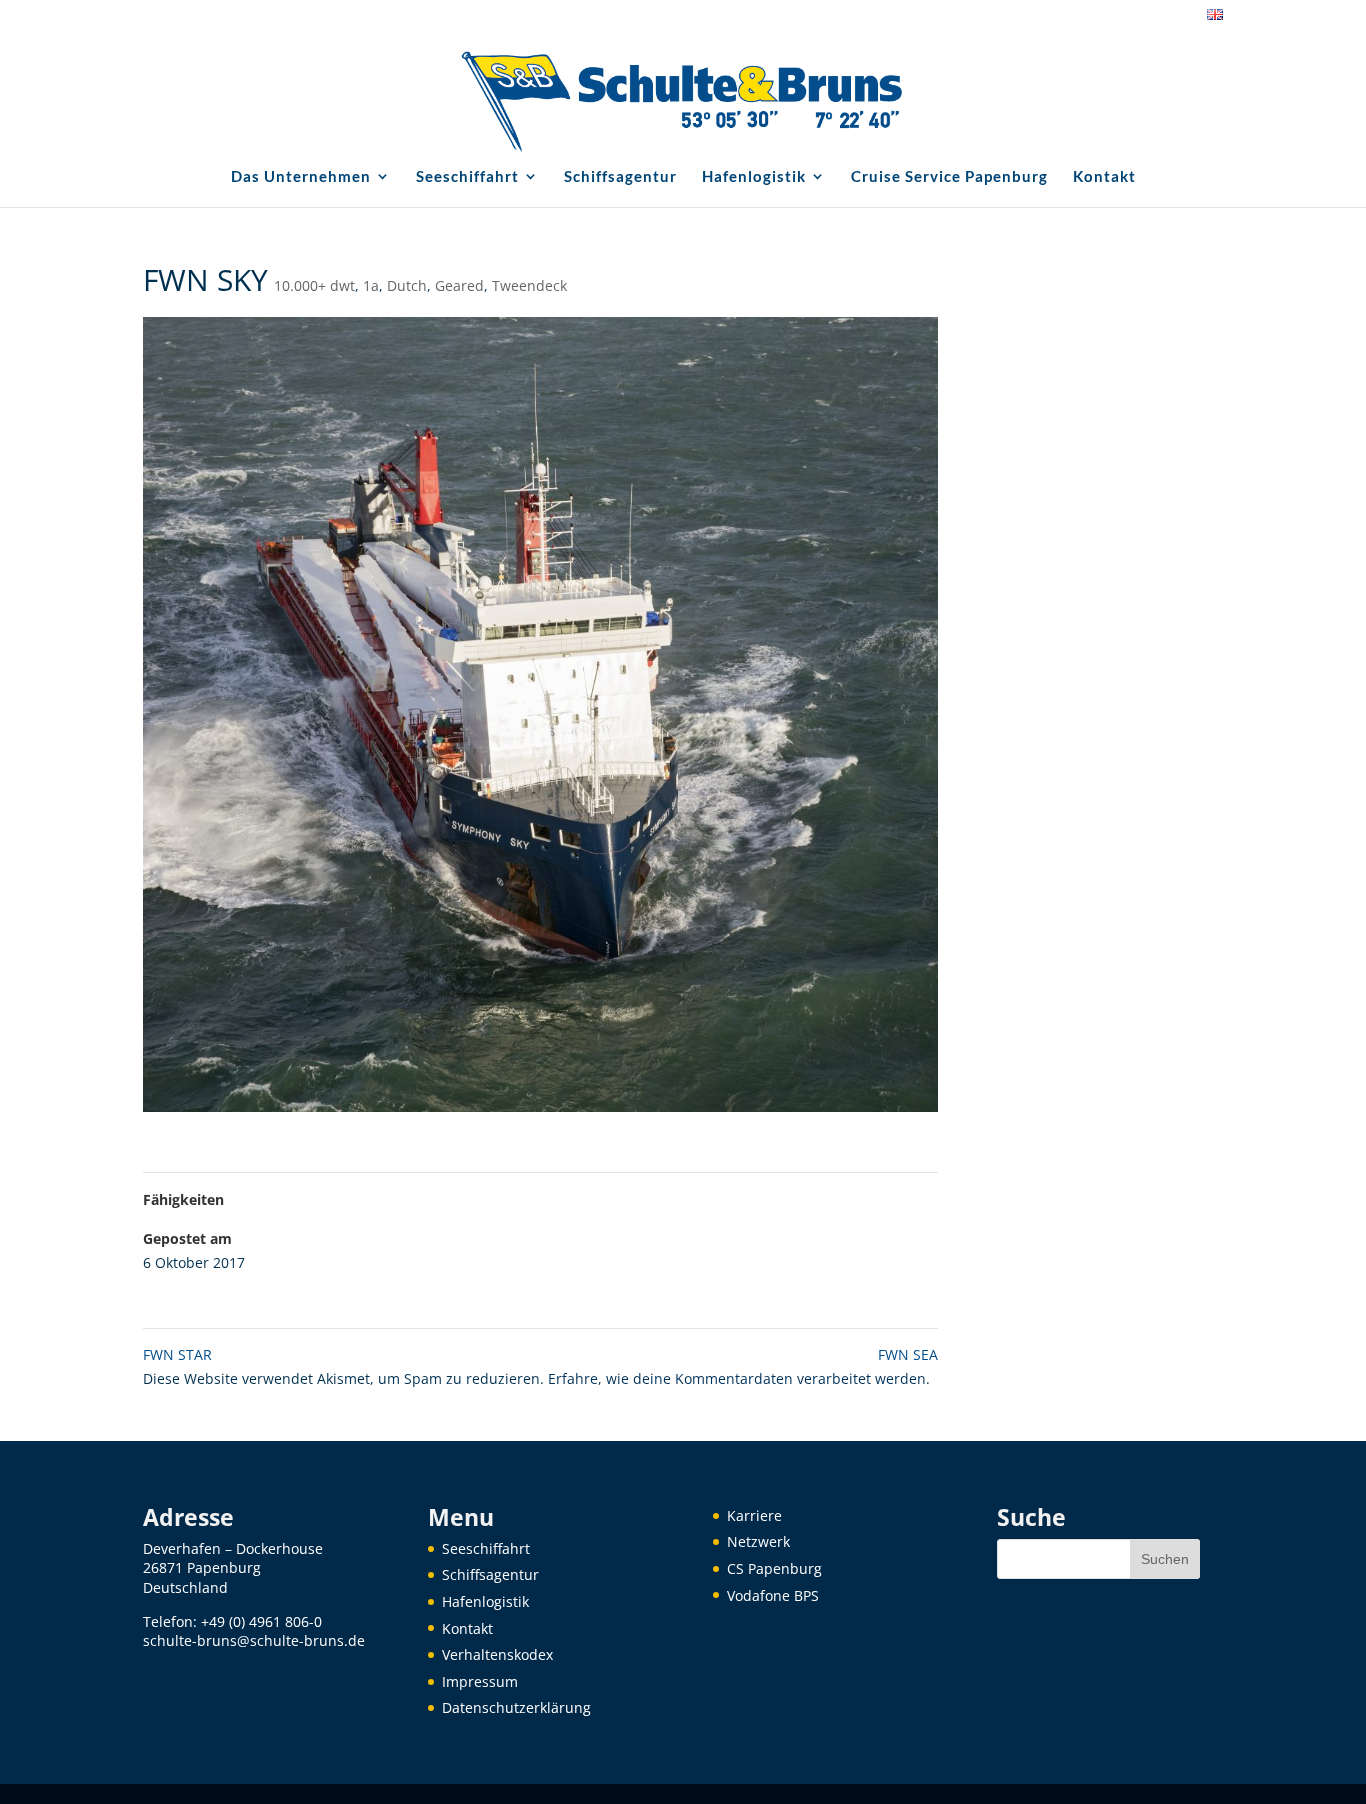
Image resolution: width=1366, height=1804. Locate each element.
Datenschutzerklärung (516, 1707)
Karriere (754, 1515)
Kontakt (1104, 177)
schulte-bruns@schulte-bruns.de (254, 1640)
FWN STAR (177, 1354)
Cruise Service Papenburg (949, 177)
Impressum (480, 1681)
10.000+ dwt (314, 285)
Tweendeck (529, 285)
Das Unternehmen (301, 177)
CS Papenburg (774, 1568)
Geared (459, 285)
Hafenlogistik (754, 177)
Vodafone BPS (773, 1595)
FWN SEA (908, 1354)
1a (371, 285)
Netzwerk (758, 1541)
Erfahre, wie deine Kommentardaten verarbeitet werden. (739, 1378)
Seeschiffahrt (467, 177)
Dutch (407, 285)
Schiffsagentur (620, 177)
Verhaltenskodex (497, 1654)
